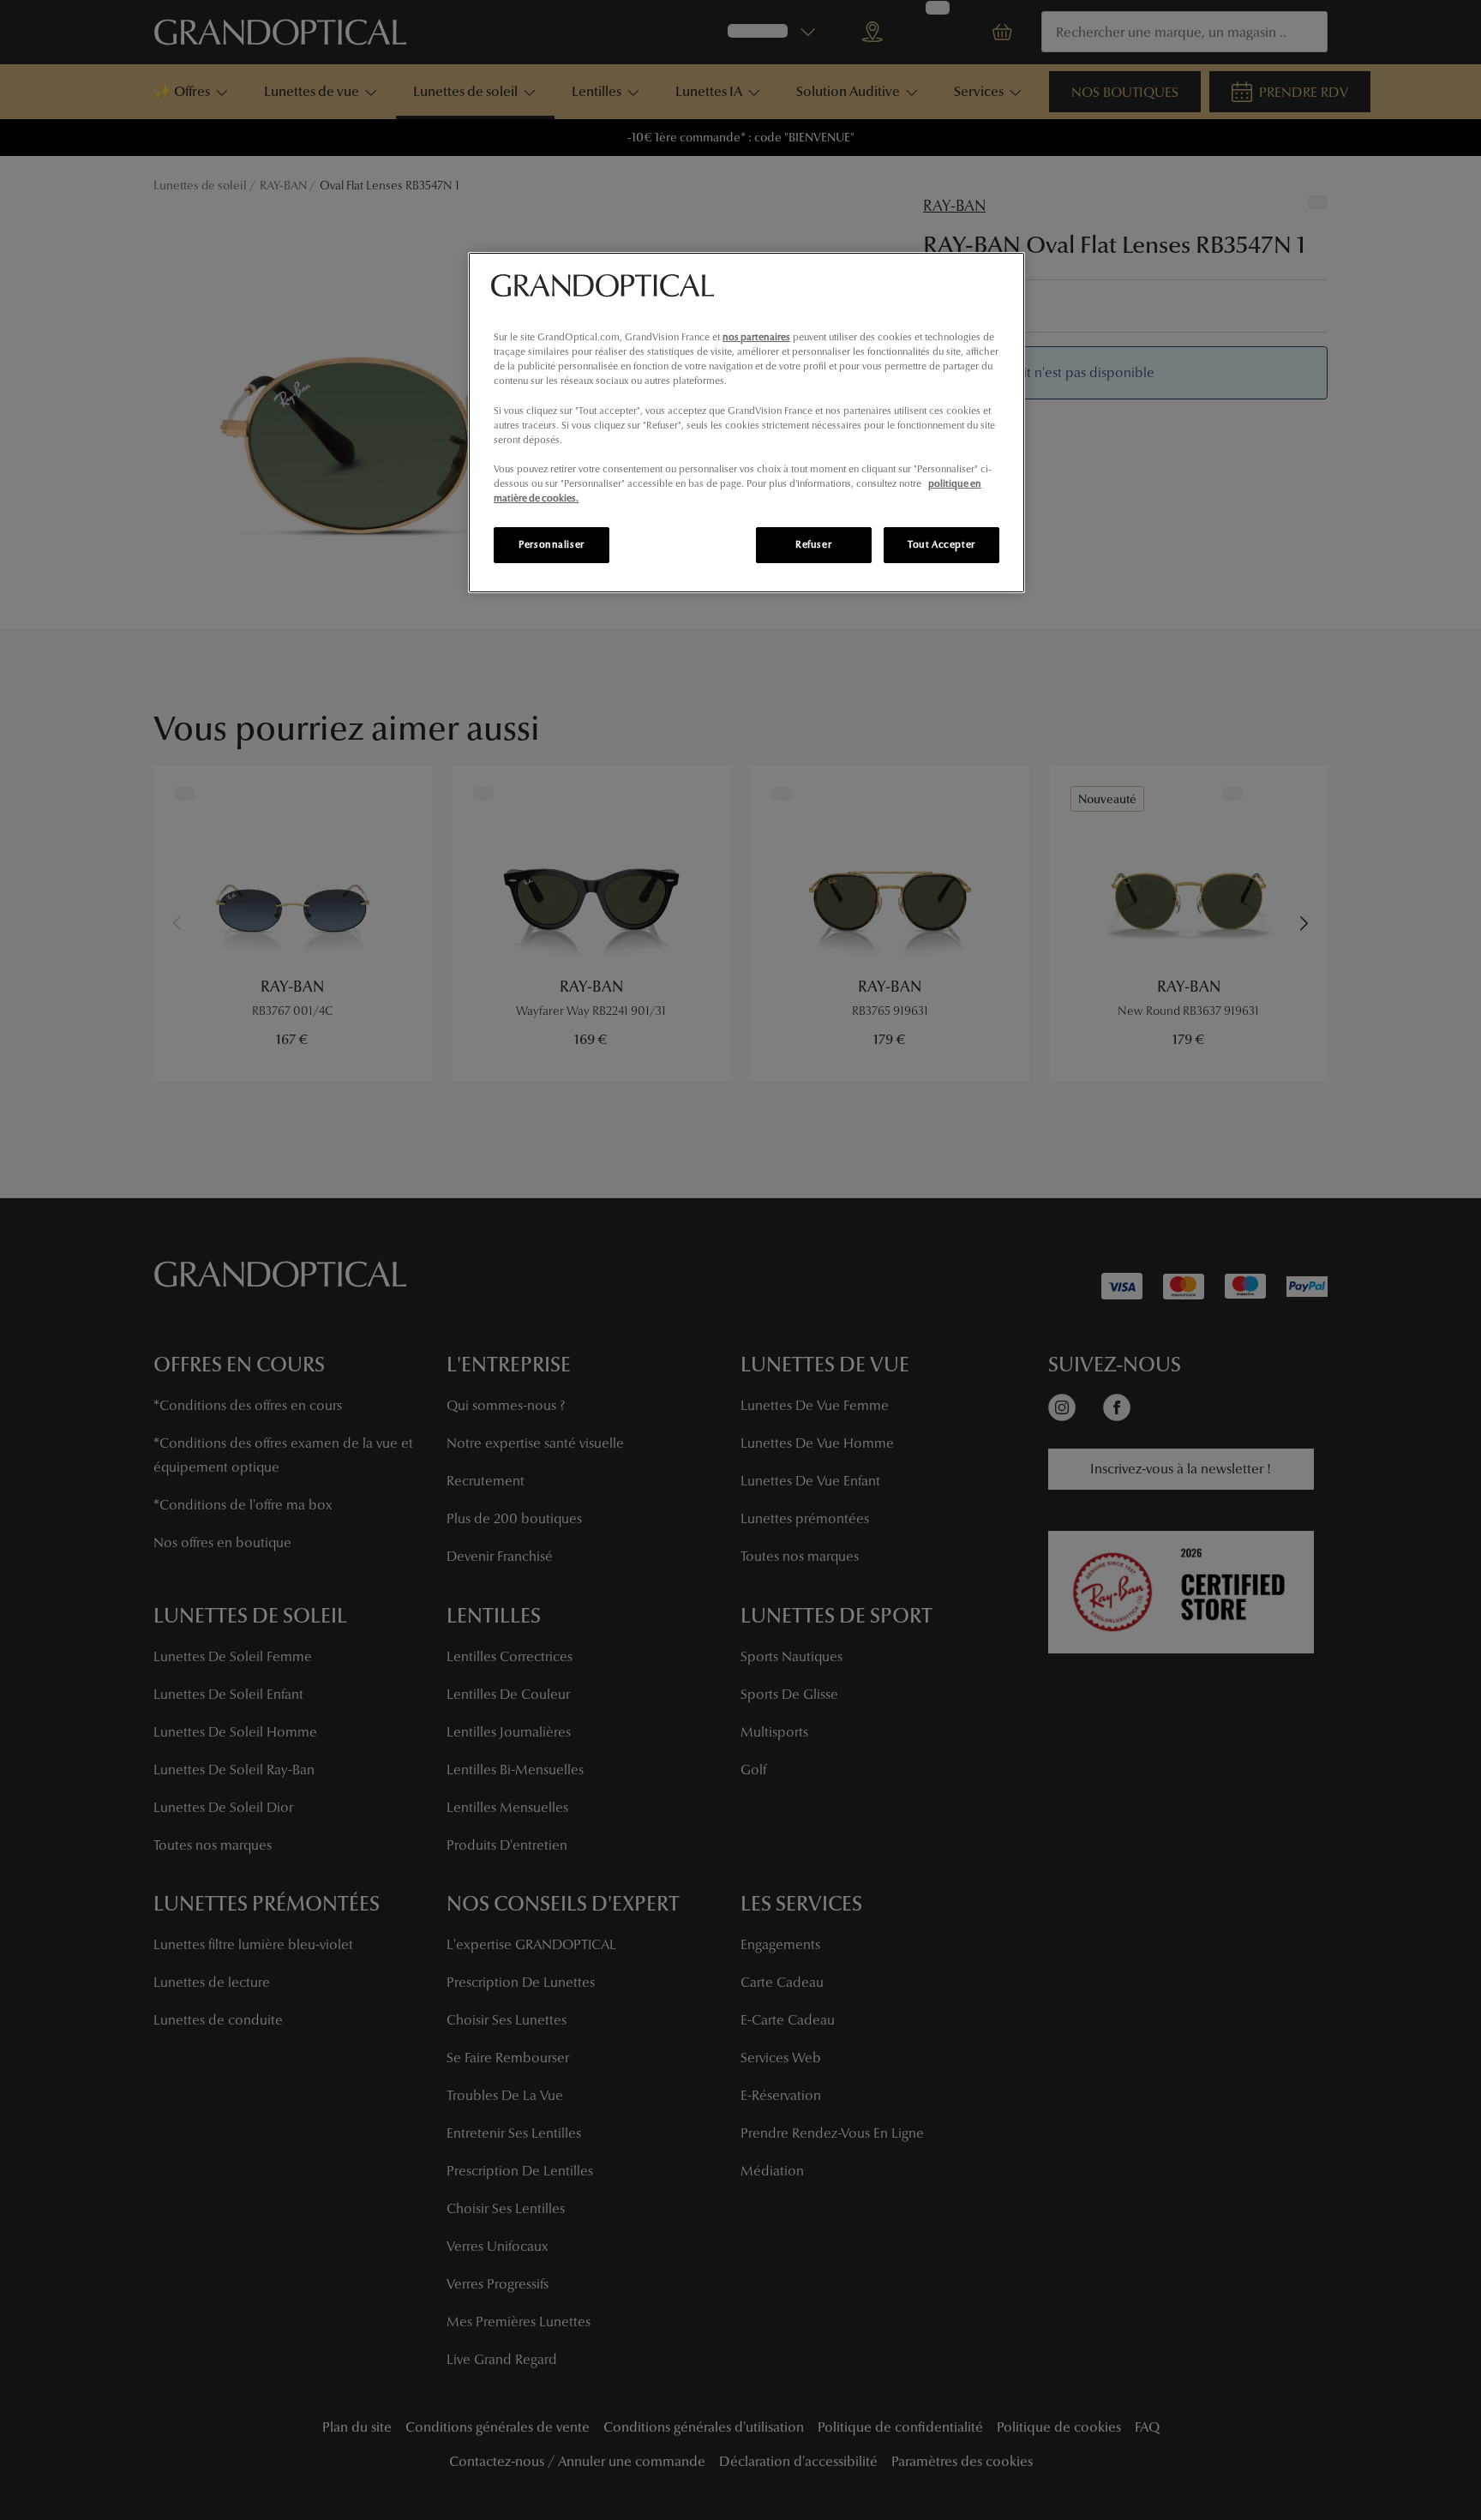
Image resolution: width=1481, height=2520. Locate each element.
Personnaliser (551, 544)
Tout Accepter (941, 544)
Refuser (813, 544)
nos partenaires (756, 337)
